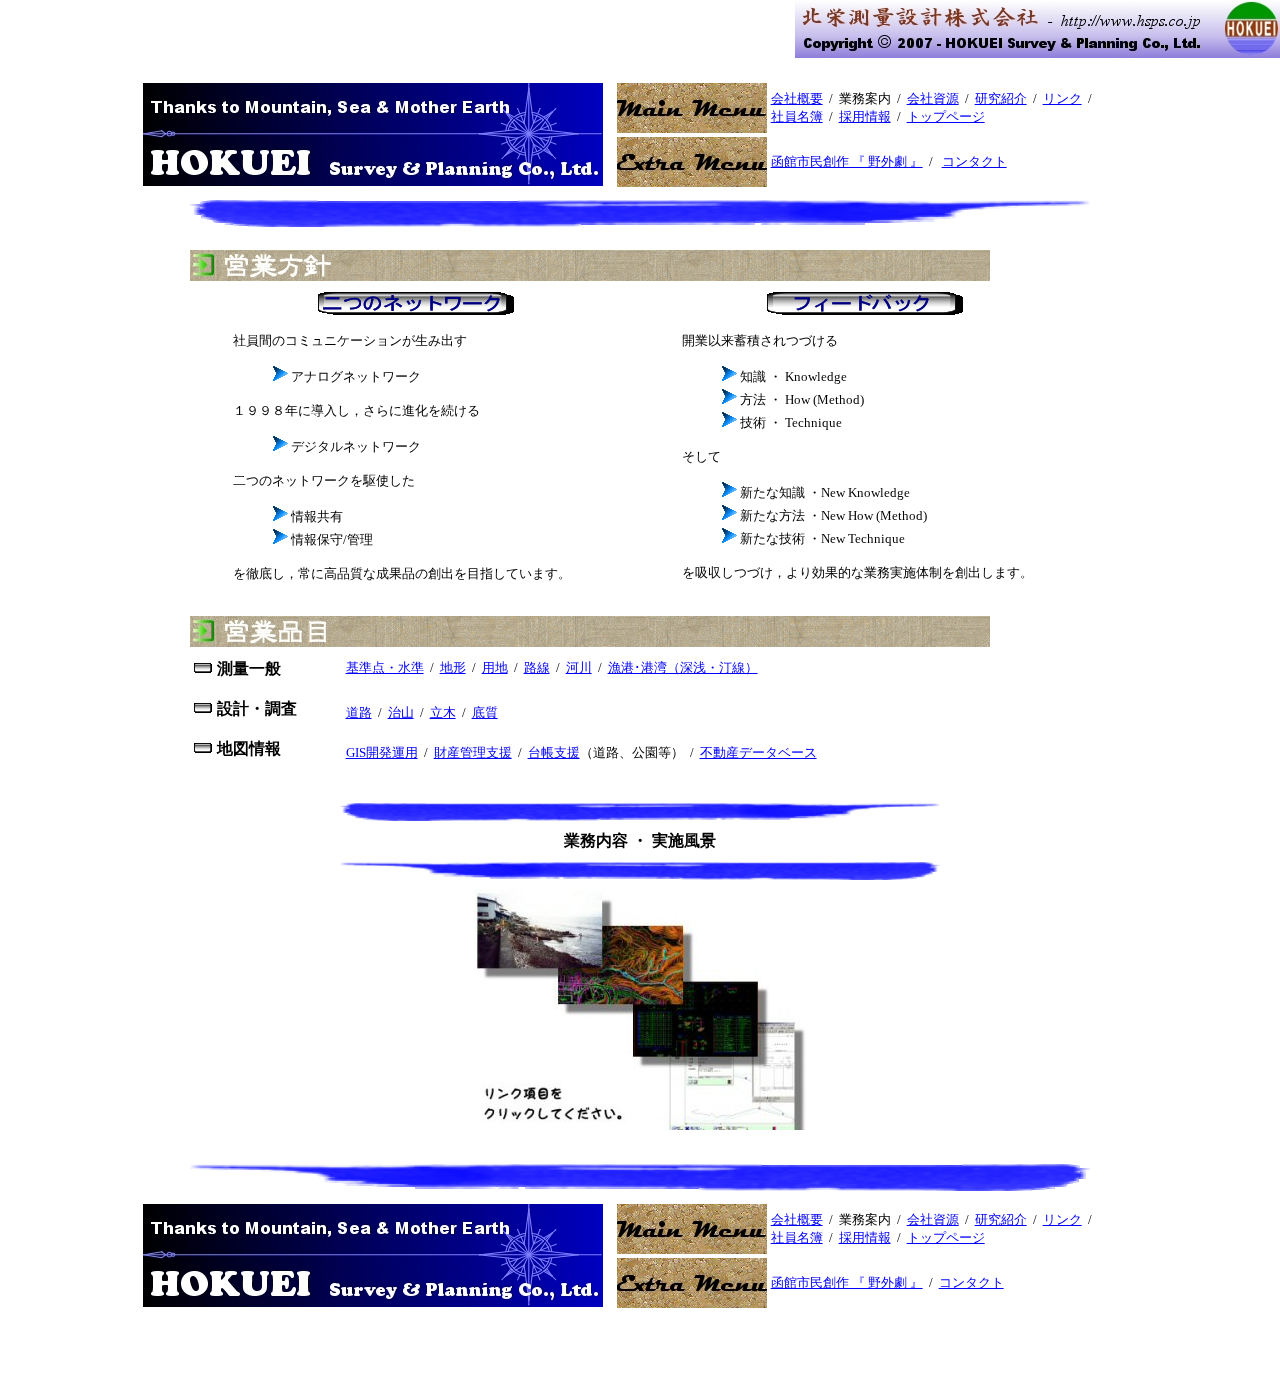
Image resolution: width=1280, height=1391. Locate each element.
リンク (1062, 98)
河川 (579, 667)
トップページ (946, 116)
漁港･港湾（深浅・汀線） (683, 667)
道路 (359, 712)
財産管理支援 (473, 752)
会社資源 (933, 98)
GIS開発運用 (382, 752)
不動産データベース (758, 752)
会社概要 (797, 98)
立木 (443, 712)
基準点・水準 (385, 667)
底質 (485, 712)
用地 (495, 667)
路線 (537, 667)
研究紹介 (1001, 98)
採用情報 (865, 116)
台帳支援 (554, 752)
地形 (453, 667)
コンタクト (974, 161)
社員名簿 (797, 116)
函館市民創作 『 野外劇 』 (847, 161)
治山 (401, 712)
